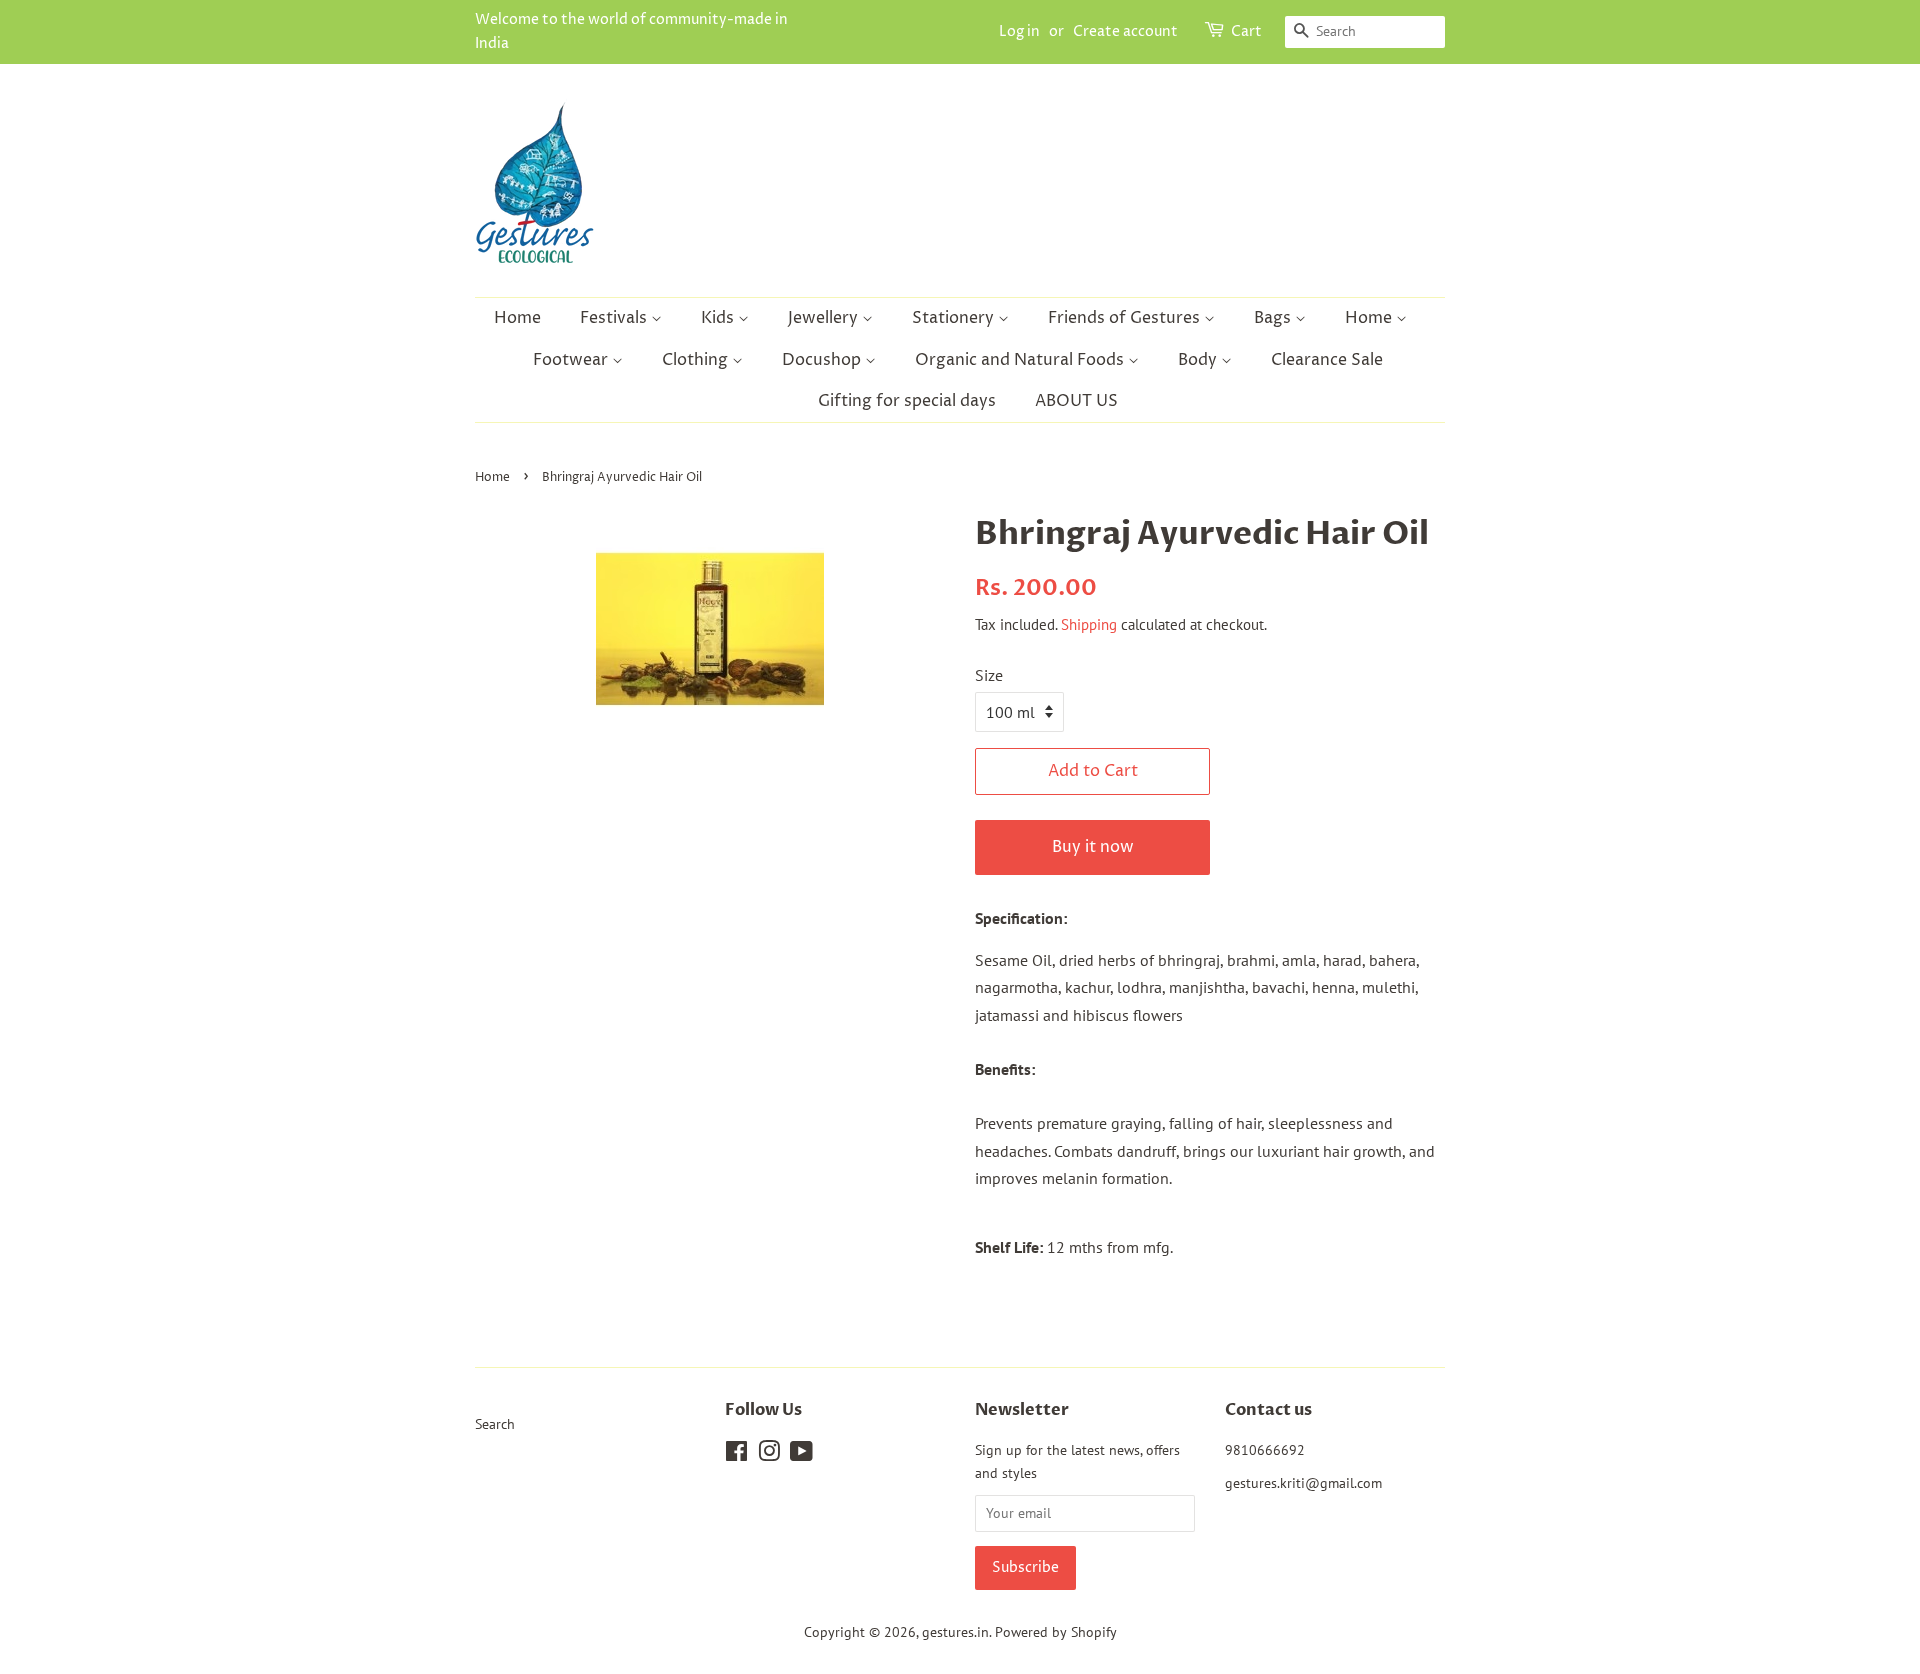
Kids (719, 318)
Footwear (572, 360)
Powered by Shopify (1056, 1632)
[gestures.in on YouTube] (801, 1455)
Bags (1274, 318)
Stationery (955, 318)
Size (989, 675)
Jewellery (825, 318)
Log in (1019, 31)
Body (1199, 360)
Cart (1246, 31)
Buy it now (1093, 847)
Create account (1125, 31)
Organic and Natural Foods (1021, 360)
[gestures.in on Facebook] (736, 1455)
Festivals (615, 318)
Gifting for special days (907, 401)
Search (495, 1424)
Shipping (1089, 624)
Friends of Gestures (1126, 318)
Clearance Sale (1327, 360)
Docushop (823, 360)
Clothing (697, 360)
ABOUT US (1076, 401)
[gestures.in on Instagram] (769, 1455)
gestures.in (955, 1632)
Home (517, 318)
